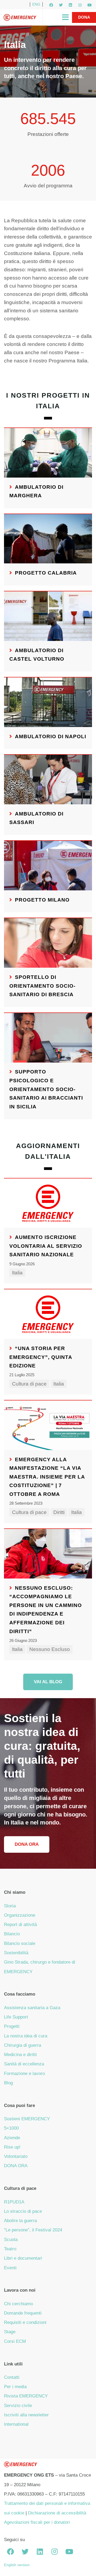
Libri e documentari (23, 2258)
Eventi (10, 2268)
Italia (17, 1273)
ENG (36, 4)
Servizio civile (18, 2406)
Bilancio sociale (20, 1943)
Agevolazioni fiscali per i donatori (37, 2522)
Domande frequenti (23, 2313)
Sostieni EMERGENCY (27, 2119)
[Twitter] (61, 5)
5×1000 (11, 2128)
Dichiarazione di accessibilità (57, 2513)
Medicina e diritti (20, 2055)
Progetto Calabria (46, 573)
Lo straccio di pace (23, 2211)
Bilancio (12, 1934)
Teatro (10, 2249)
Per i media (15, 2387)
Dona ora (27, 1844)
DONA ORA (16, 2166)
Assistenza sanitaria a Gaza (32, 2008)
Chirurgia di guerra (23, 2045)
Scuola (11, 2240)
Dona (84, 17)
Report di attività (20, 1925)
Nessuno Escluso (50, 1649)
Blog (8, 2083)
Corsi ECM (15, 2341)
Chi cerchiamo (18, 2304)
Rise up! (12, 2147)
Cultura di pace (29, 1384)
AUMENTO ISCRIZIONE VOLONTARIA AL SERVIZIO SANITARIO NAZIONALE (46, 1246)
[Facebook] (51, 5)
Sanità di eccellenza (24, 2064)
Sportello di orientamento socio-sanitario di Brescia (42, 986)
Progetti (12, 2026)
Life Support (16, 2017)
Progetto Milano (42, 900)
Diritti (59, 1512)
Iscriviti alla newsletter (26, 2415)
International (16, 2424)
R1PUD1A (14, 2202)
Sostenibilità (16, 1953)
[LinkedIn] (70, 5)
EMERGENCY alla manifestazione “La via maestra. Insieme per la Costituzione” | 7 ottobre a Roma (47, 1477)
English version (17, 2565)
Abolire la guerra (20, 2221)
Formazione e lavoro (24, 2074)
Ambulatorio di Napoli (51, 736)
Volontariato (16, 2156)
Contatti (12, 2377)
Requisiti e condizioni (25, 2322)
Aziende (12, 2138)
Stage (10, 2332)
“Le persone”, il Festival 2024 (33, 2230)
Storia (10, 1906)
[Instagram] (80, 5)
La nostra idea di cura (26, 2036)
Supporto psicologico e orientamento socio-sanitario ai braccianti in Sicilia (46, 1089)
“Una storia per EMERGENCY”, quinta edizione (41, 1357)
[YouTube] (90, 5)
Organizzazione (20, 1915)
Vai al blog (48, 1682)
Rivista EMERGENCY (26, 2396)
